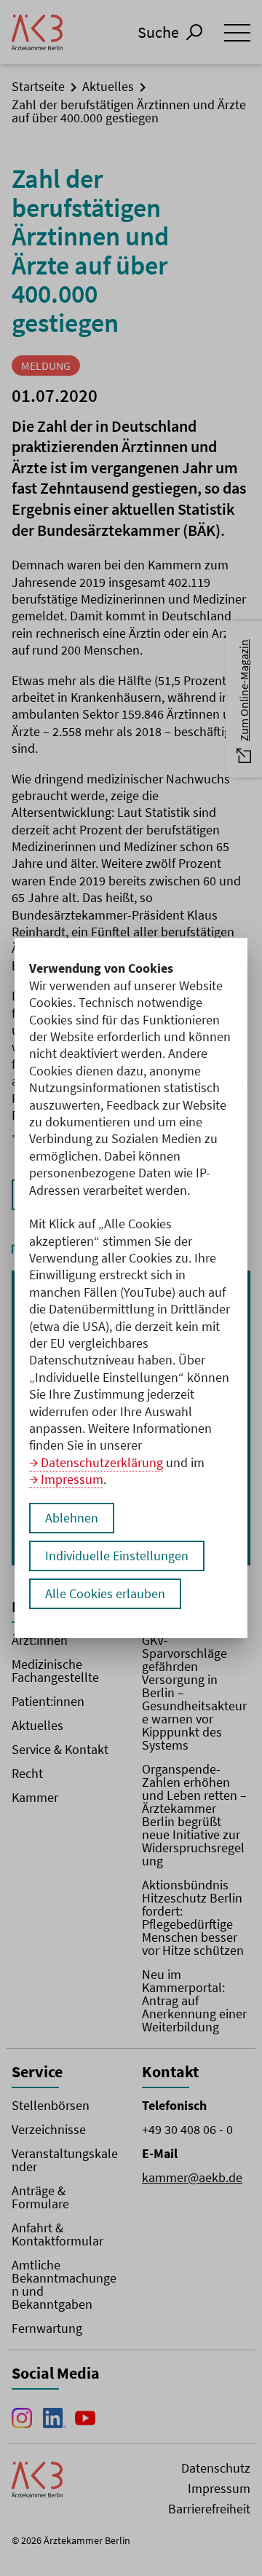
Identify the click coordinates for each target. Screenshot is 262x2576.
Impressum (72, 1479)
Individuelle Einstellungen (117, 1556)
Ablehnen (72, 1518)
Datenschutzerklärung (102, 1462)
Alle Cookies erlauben (105, 1593)
